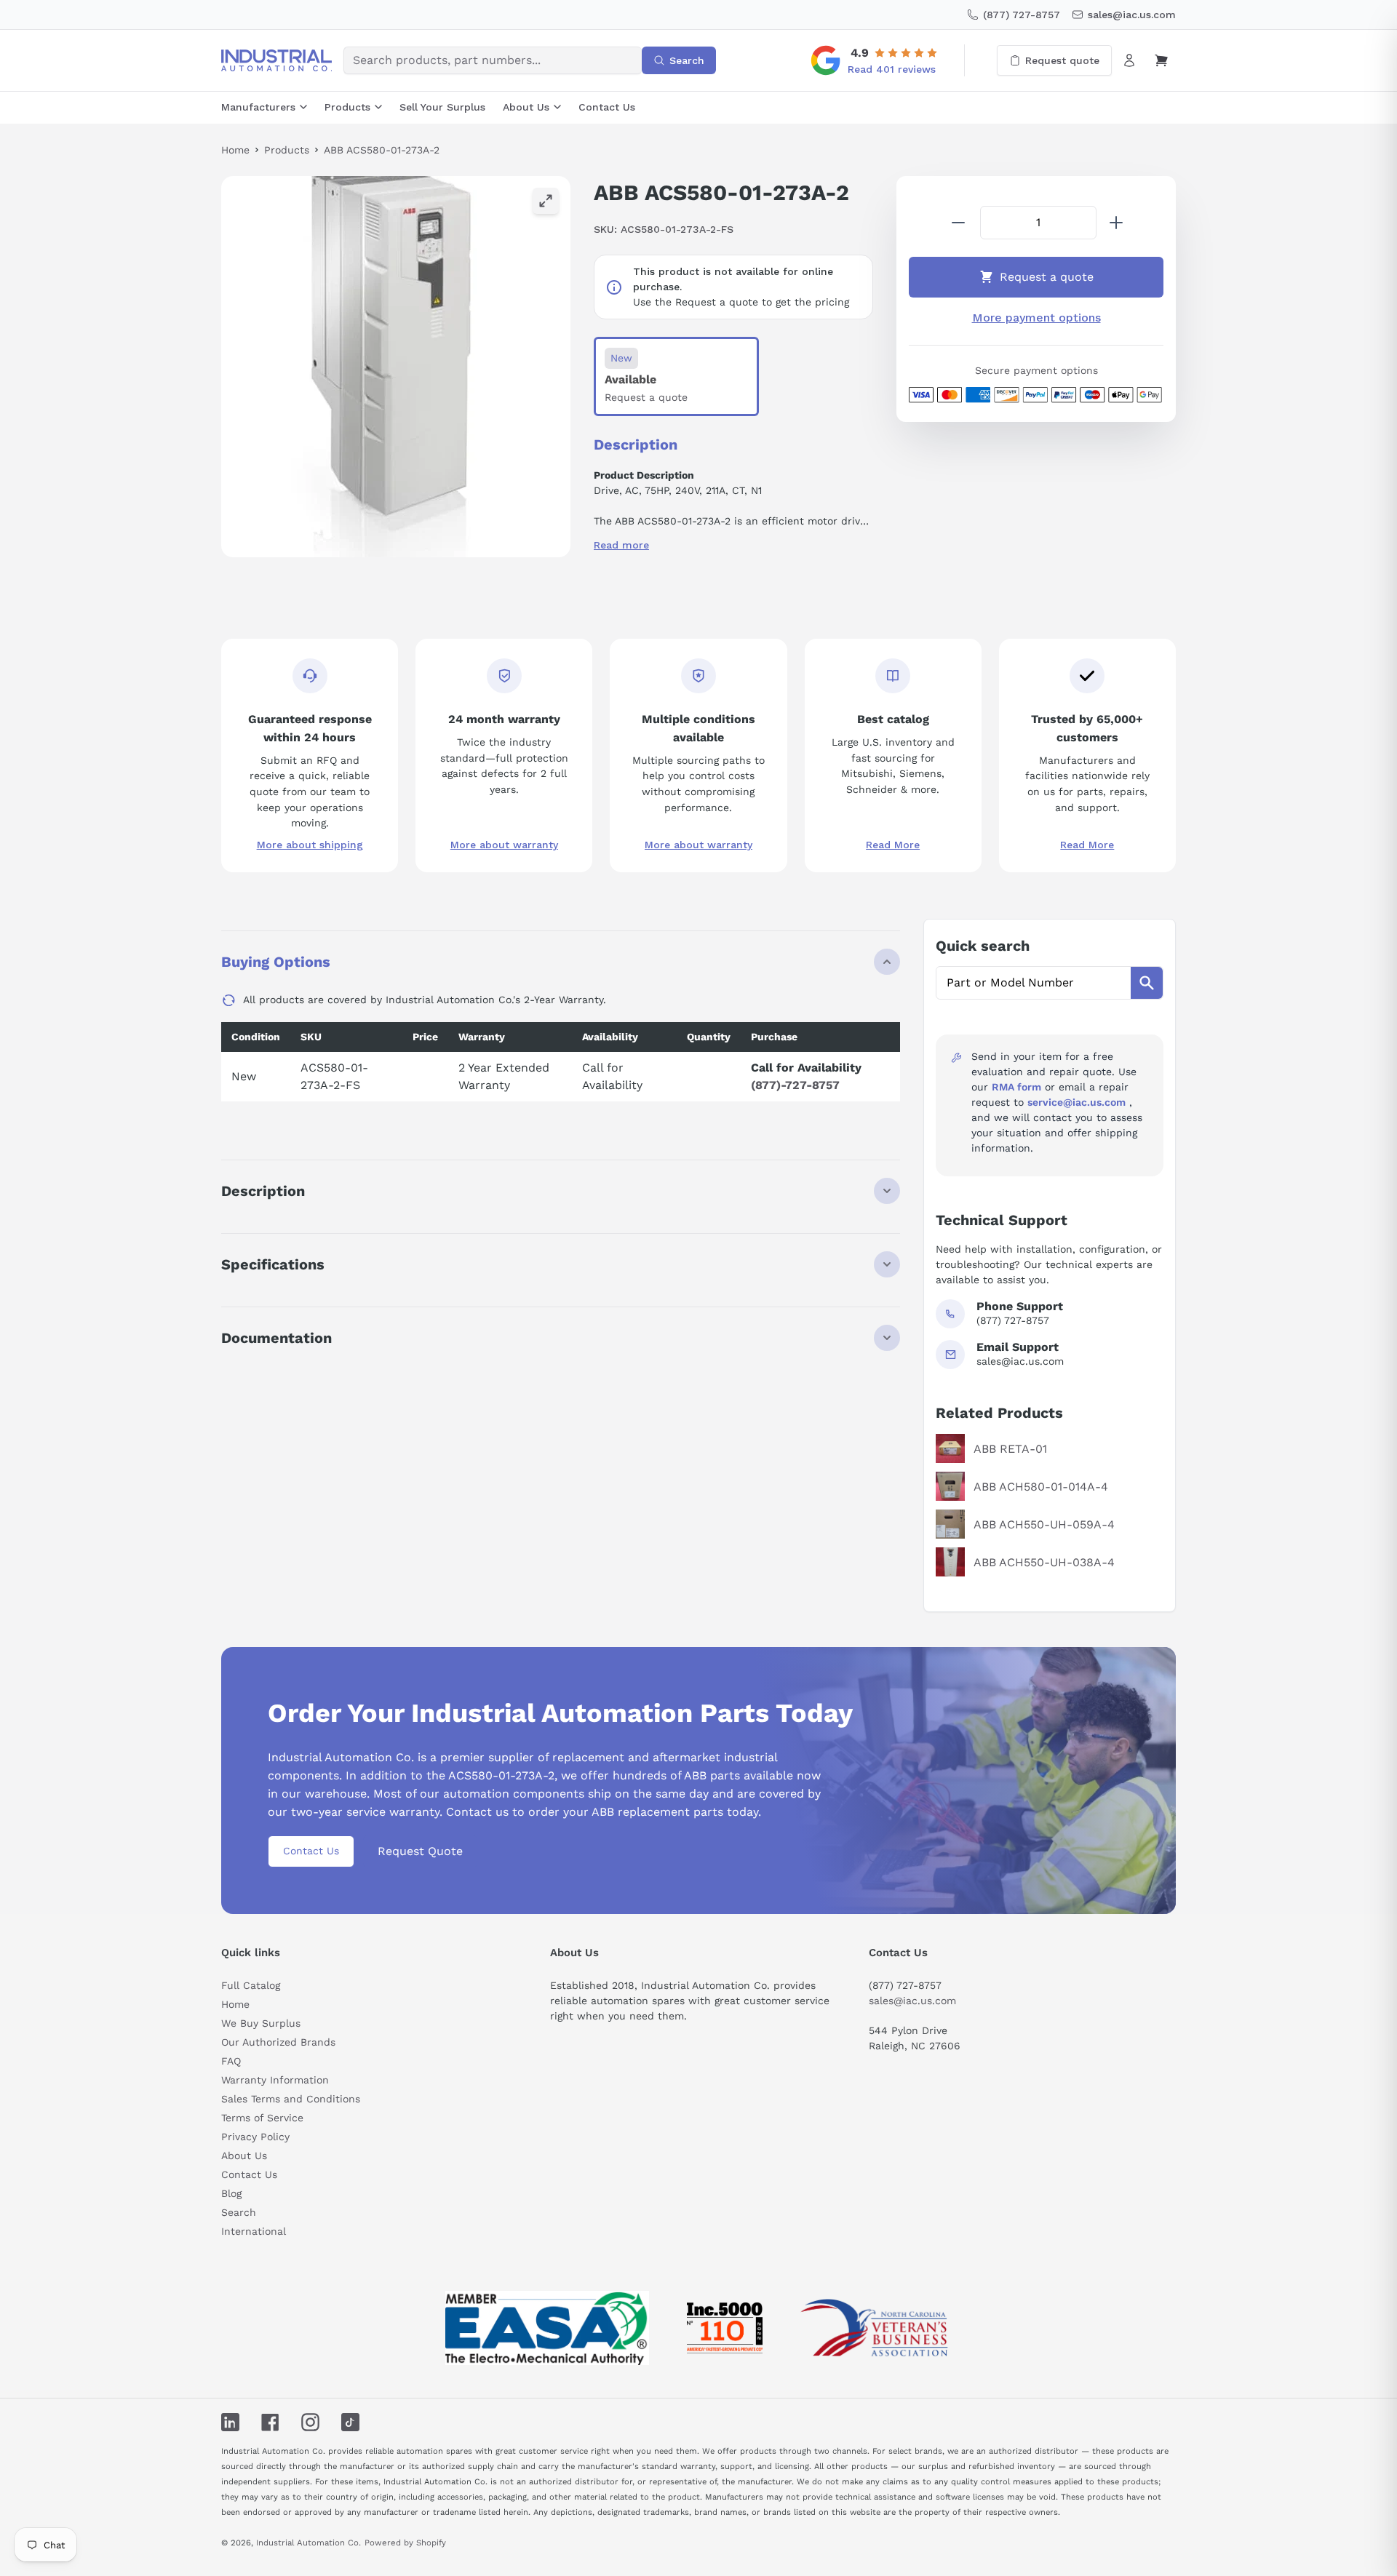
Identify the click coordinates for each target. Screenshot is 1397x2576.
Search (239, 2212)
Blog (231, 2193)
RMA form (1016, 1087)
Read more (621, 545)
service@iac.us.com (1076, 1102)
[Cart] (1161, 60)
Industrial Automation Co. (309, 2543)
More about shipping (310, 845)
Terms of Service (262, 2118)
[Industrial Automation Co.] (276, 60)
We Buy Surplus (261, 2023)
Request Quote (420, 1851)
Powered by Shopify (405, 2543)
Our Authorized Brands (278, 2042)
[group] (396, 367)
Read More (893, 845)
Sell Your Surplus (442, 107)
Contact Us (607, 107)
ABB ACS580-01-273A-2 (382, 150)
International (254, 2231)
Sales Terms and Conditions (291, 2099)
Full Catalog (251, 1985)
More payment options (1036, 318)
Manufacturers (258, 107)
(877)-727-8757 (795, 1085)
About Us (526, 107)
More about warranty (504, 845)
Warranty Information (275, 2080)
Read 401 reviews (892, 69)
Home (235, 150)
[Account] (1129, 60)
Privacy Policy (255, 2137)
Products (347, 107)
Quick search (983, 946)
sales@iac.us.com (912, 2001)
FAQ (231, 2061)
